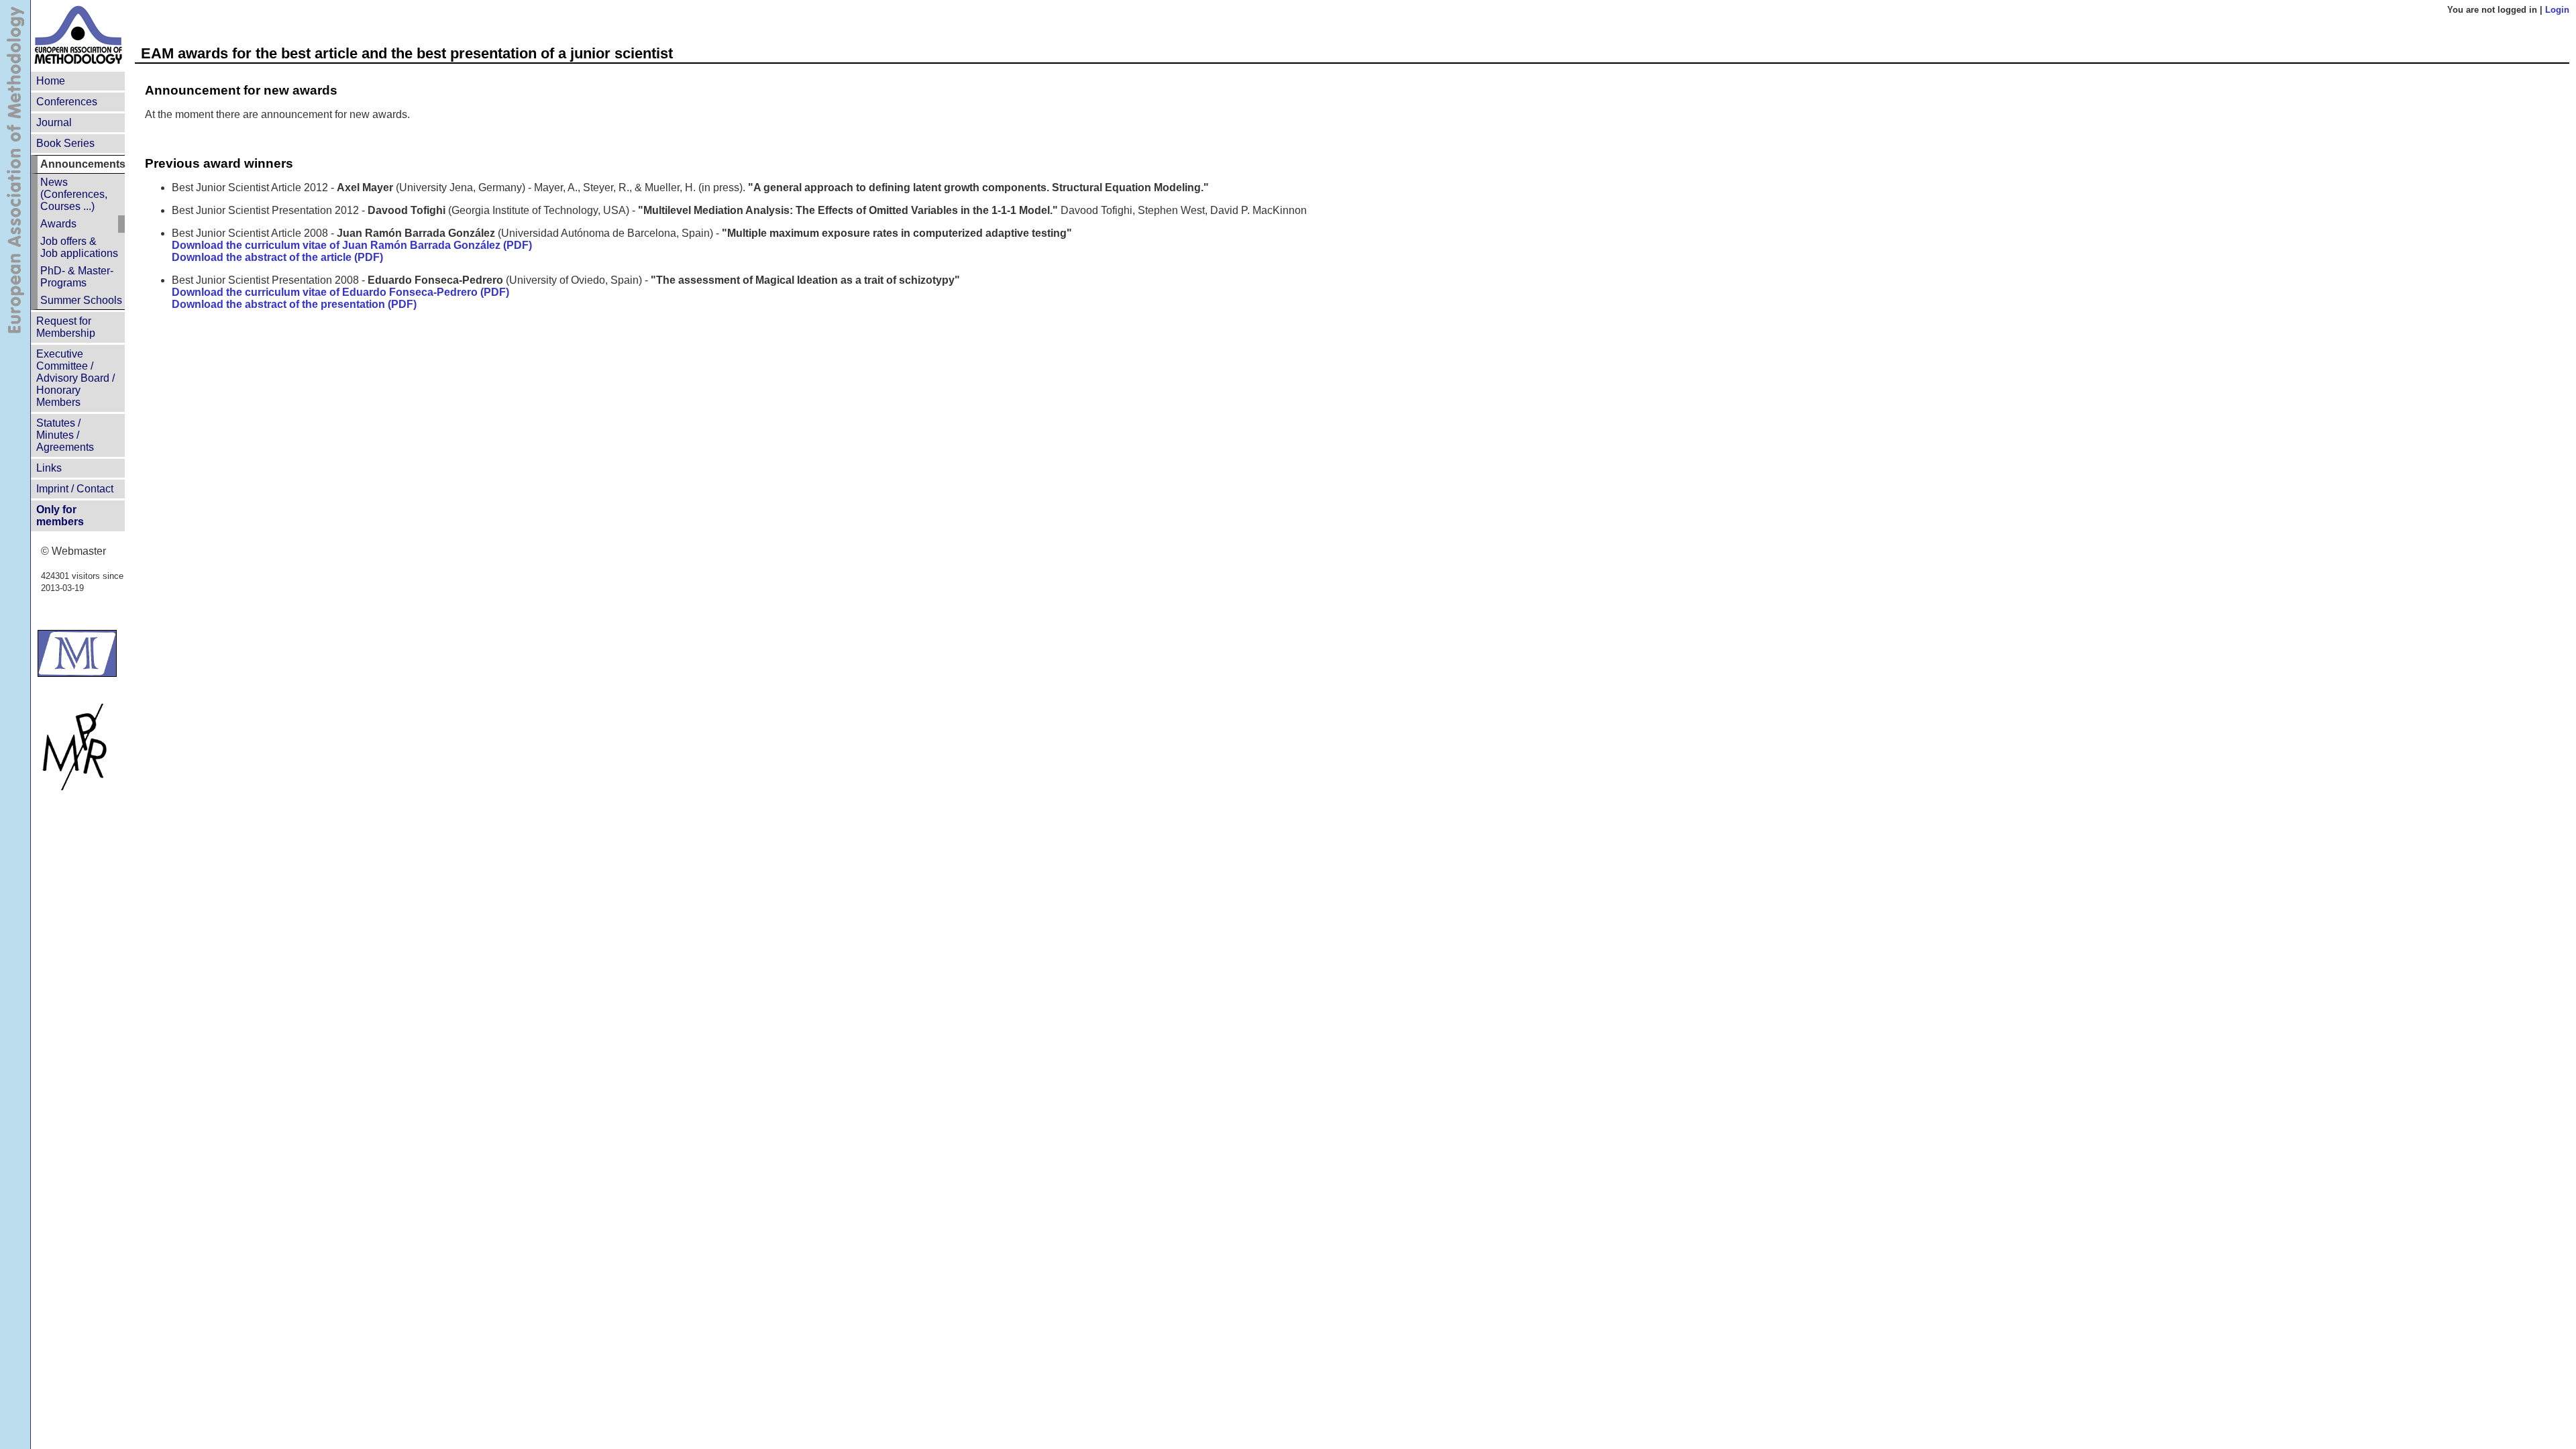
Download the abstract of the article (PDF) (277, 257)
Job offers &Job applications (79, 247)
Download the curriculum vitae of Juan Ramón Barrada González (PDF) (352, 245)
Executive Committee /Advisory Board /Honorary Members (75, 378)
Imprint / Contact (75, 489)
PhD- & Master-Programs (77, 277)
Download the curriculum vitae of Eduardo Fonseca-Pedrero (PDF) (340, 292)
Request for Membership (66, 327)
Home (51, 81)
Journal (54, 122)
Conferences (67, 102)
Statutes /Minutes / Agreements (65, 435)
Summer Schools (81, 300)
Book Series (65, 143)
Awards (58, 224)
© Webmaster (73, 551)
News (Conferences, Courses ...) (74, 194)
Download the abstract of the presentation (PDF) (294, 304)
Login (2557, 10)
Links (49, 468)
